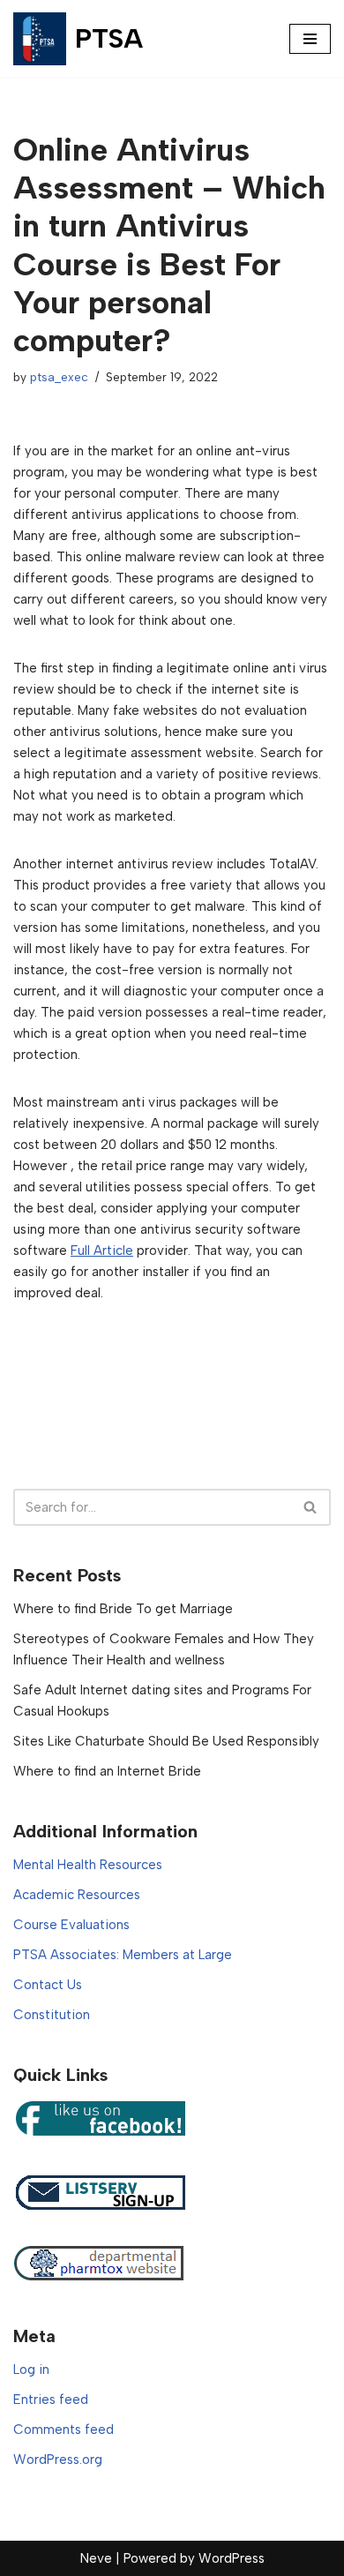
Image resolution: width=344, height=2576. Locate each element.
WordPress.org (58, 2460)
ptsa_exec (59, 377)
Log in (31, 2369)
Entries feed (51, 2400)
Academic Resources (77, 1895)
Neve (96, 2558)
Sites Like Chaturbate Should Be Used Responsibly (166, 1741)
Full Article (102, 1250)
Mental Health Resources (88, 1865)
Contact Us (48, 1985)
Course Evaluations (71, 1925)
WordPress (232, 2558)
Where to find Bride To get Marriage (123, 1609)
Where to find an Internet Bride (107, 1771)
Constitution (52, 2015)
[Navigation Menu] (310, 39)
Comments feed (64, 2430)
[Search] (311, 1507)
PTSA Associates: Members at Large (123, 1955)
